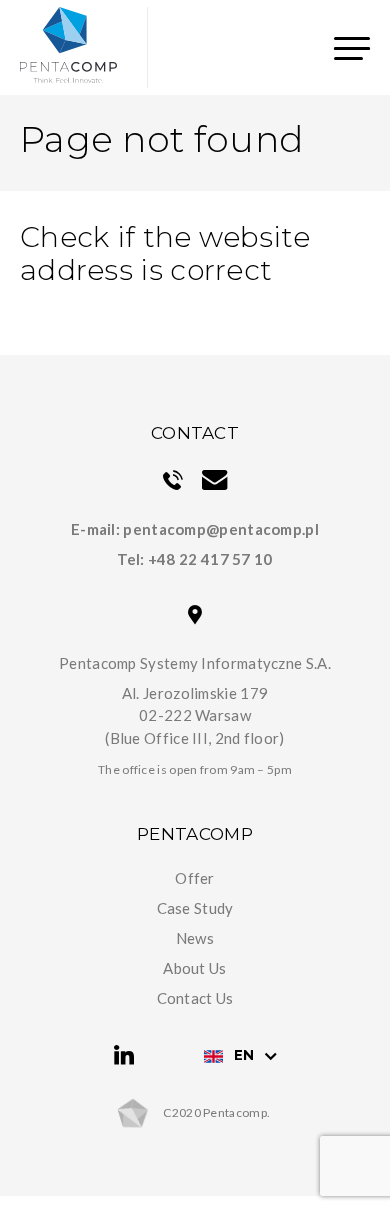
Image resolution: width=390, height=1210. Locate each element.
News (195, 938)
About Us (194, 968)
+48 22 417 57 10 (210, 559)
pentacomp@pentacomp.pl (221, 529)
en (244, 1055)
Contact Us (195, 998)
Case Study (195, 908)
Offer (195, 878)
